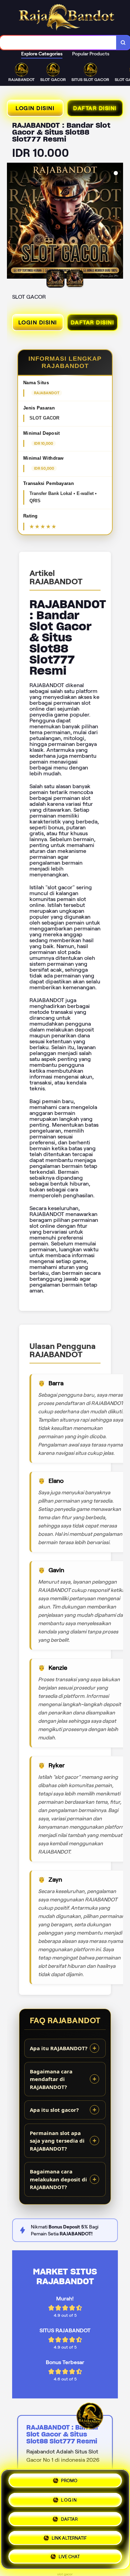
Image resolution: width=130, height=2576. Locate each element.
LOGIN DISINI (35, 108)
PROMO (69, 2480)
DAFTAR (69, 2517)
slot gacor (65, 2574)
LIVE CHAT (69, 2554)
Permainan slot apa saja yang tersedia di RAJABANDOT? (57, 2141)
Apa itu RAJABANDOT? (59, 2048)
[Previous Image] (12, 222)
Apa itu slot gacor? (54, 2110)
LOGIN (69, 2498)
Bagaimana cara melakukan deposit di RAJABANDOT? (58, 2179)
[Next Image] (118, 222)
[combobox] (58, 43)
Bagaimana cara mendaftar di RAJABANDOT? (51, 2079)
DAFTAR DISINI (95, 108)
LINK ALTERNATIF (69, 2535)
